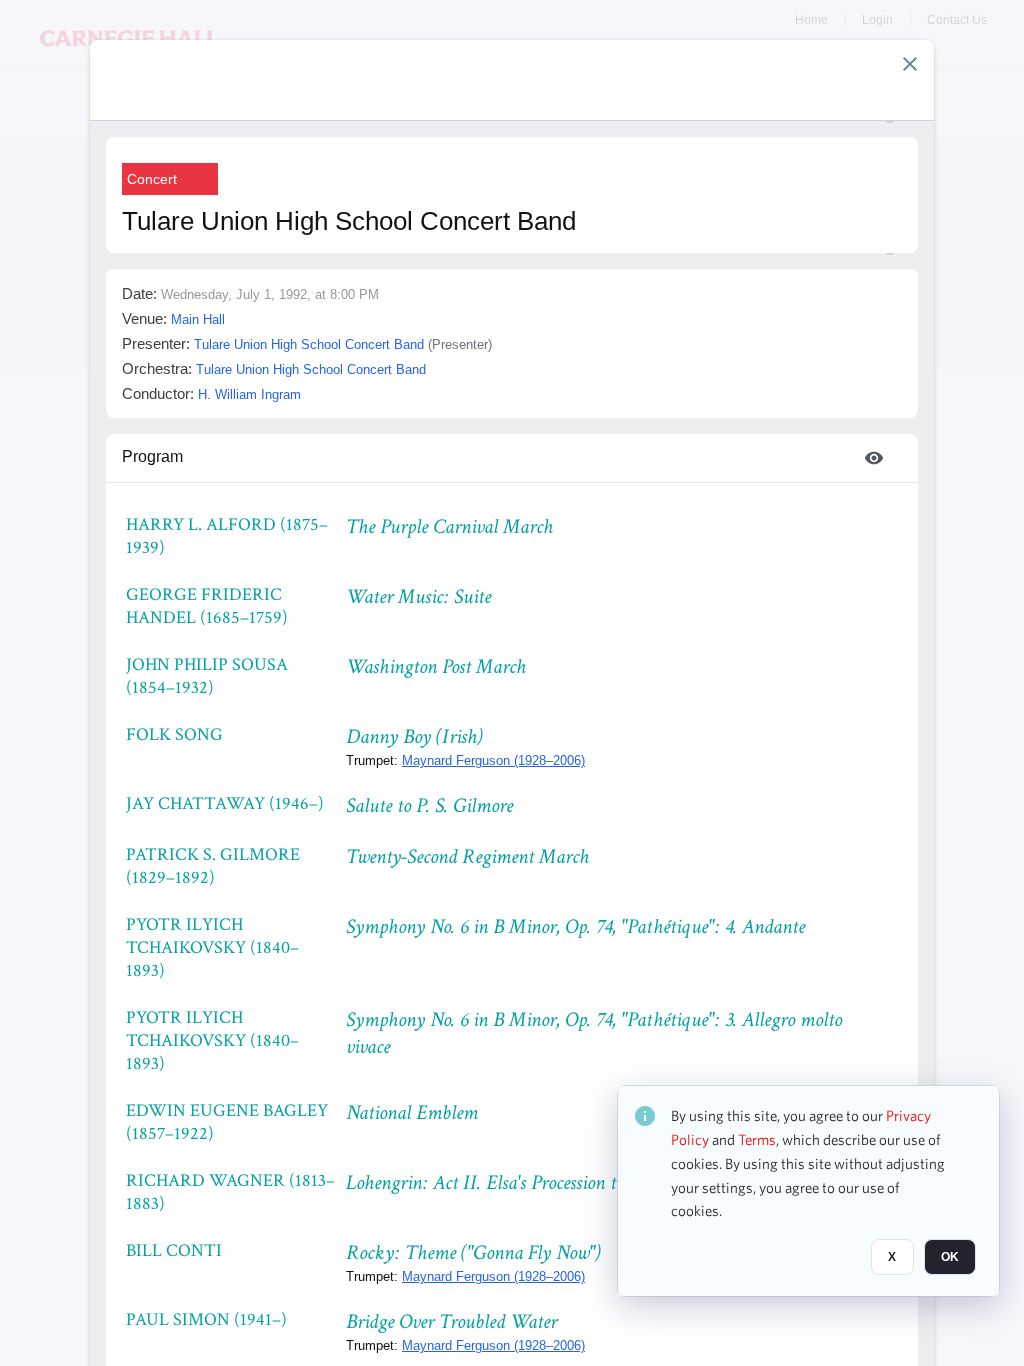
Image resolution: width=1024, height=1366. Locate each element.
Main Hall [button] (198, 319)
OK (950, 1257)
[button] (910, 64)
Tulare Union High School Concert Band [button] (309, 344)
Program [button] (152, 456)
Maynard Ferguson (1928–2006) (493, 760)
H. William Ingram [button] (249, 394)
